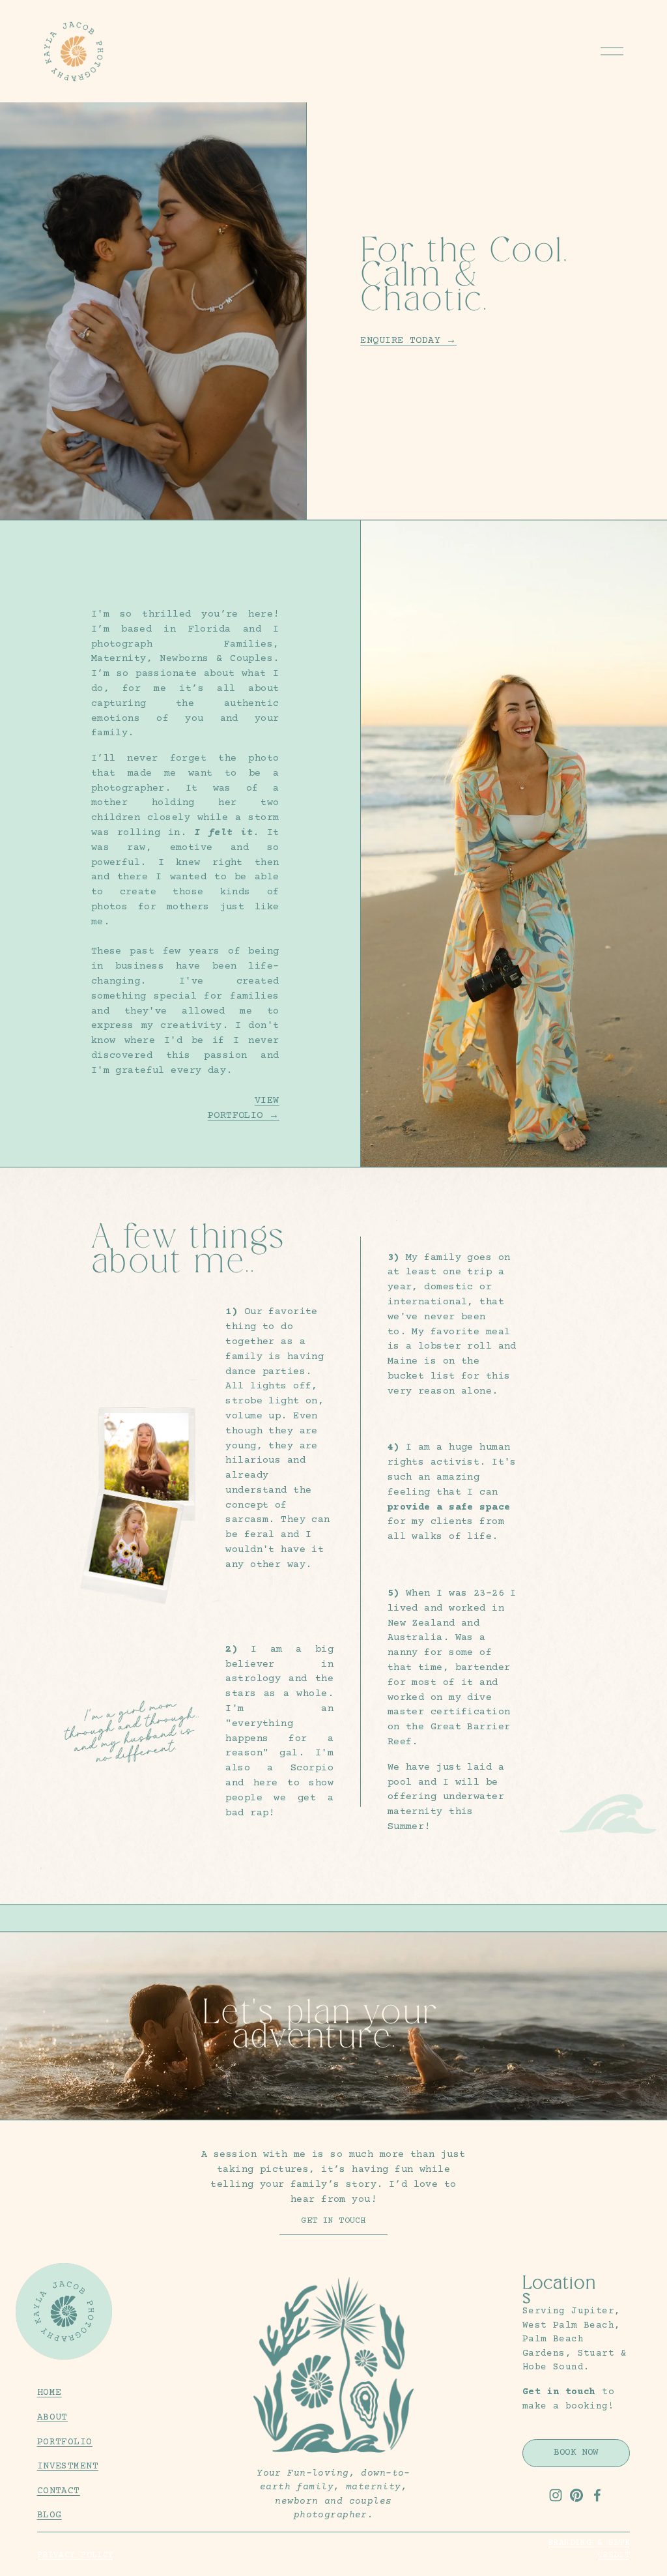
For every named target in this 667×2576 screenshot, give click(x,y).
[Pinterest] (576, 2495)
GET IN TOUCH (333, 2221)
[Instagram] (556, 2495)
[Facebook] (597, 2495)
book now (576, 2453)
